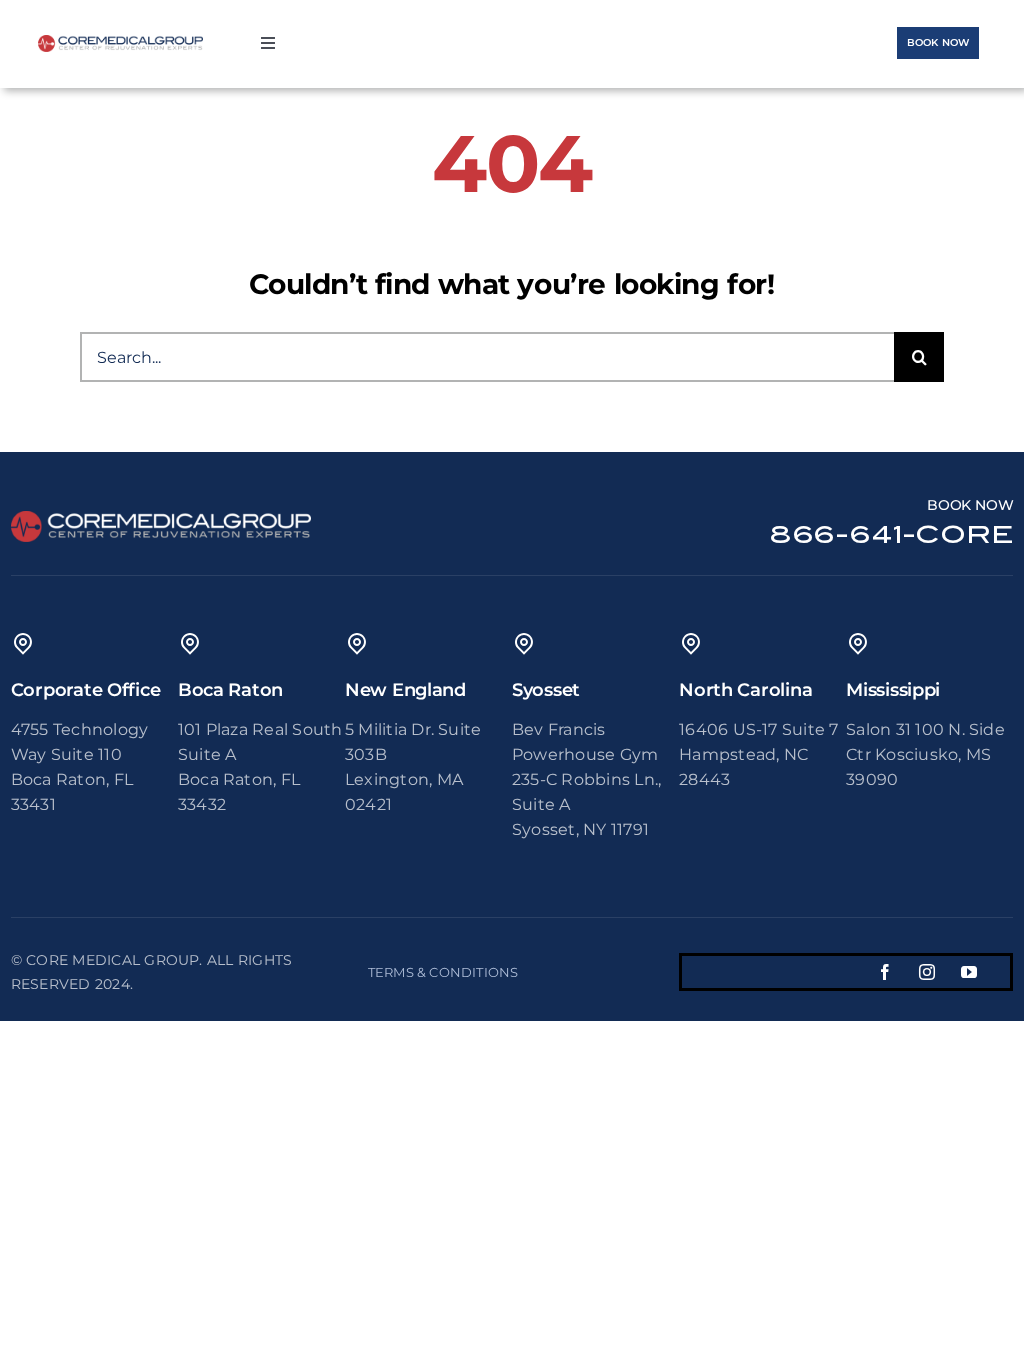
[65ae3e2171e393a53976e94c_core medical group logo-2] (120, 42)
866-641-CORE (891, 534)
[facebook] (885, 972)
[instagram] (927, 972)
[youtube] (969, 972)
